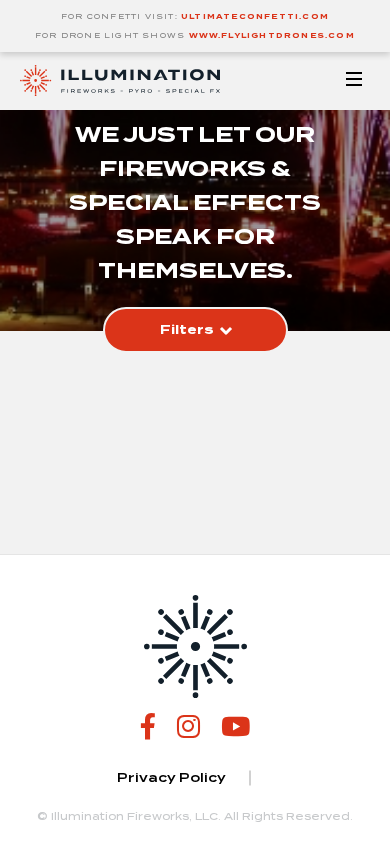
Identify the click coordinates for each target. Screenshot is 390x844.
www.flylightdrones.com (272, 35)
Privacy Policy (171, 778)
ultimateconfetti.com (255, 16)
